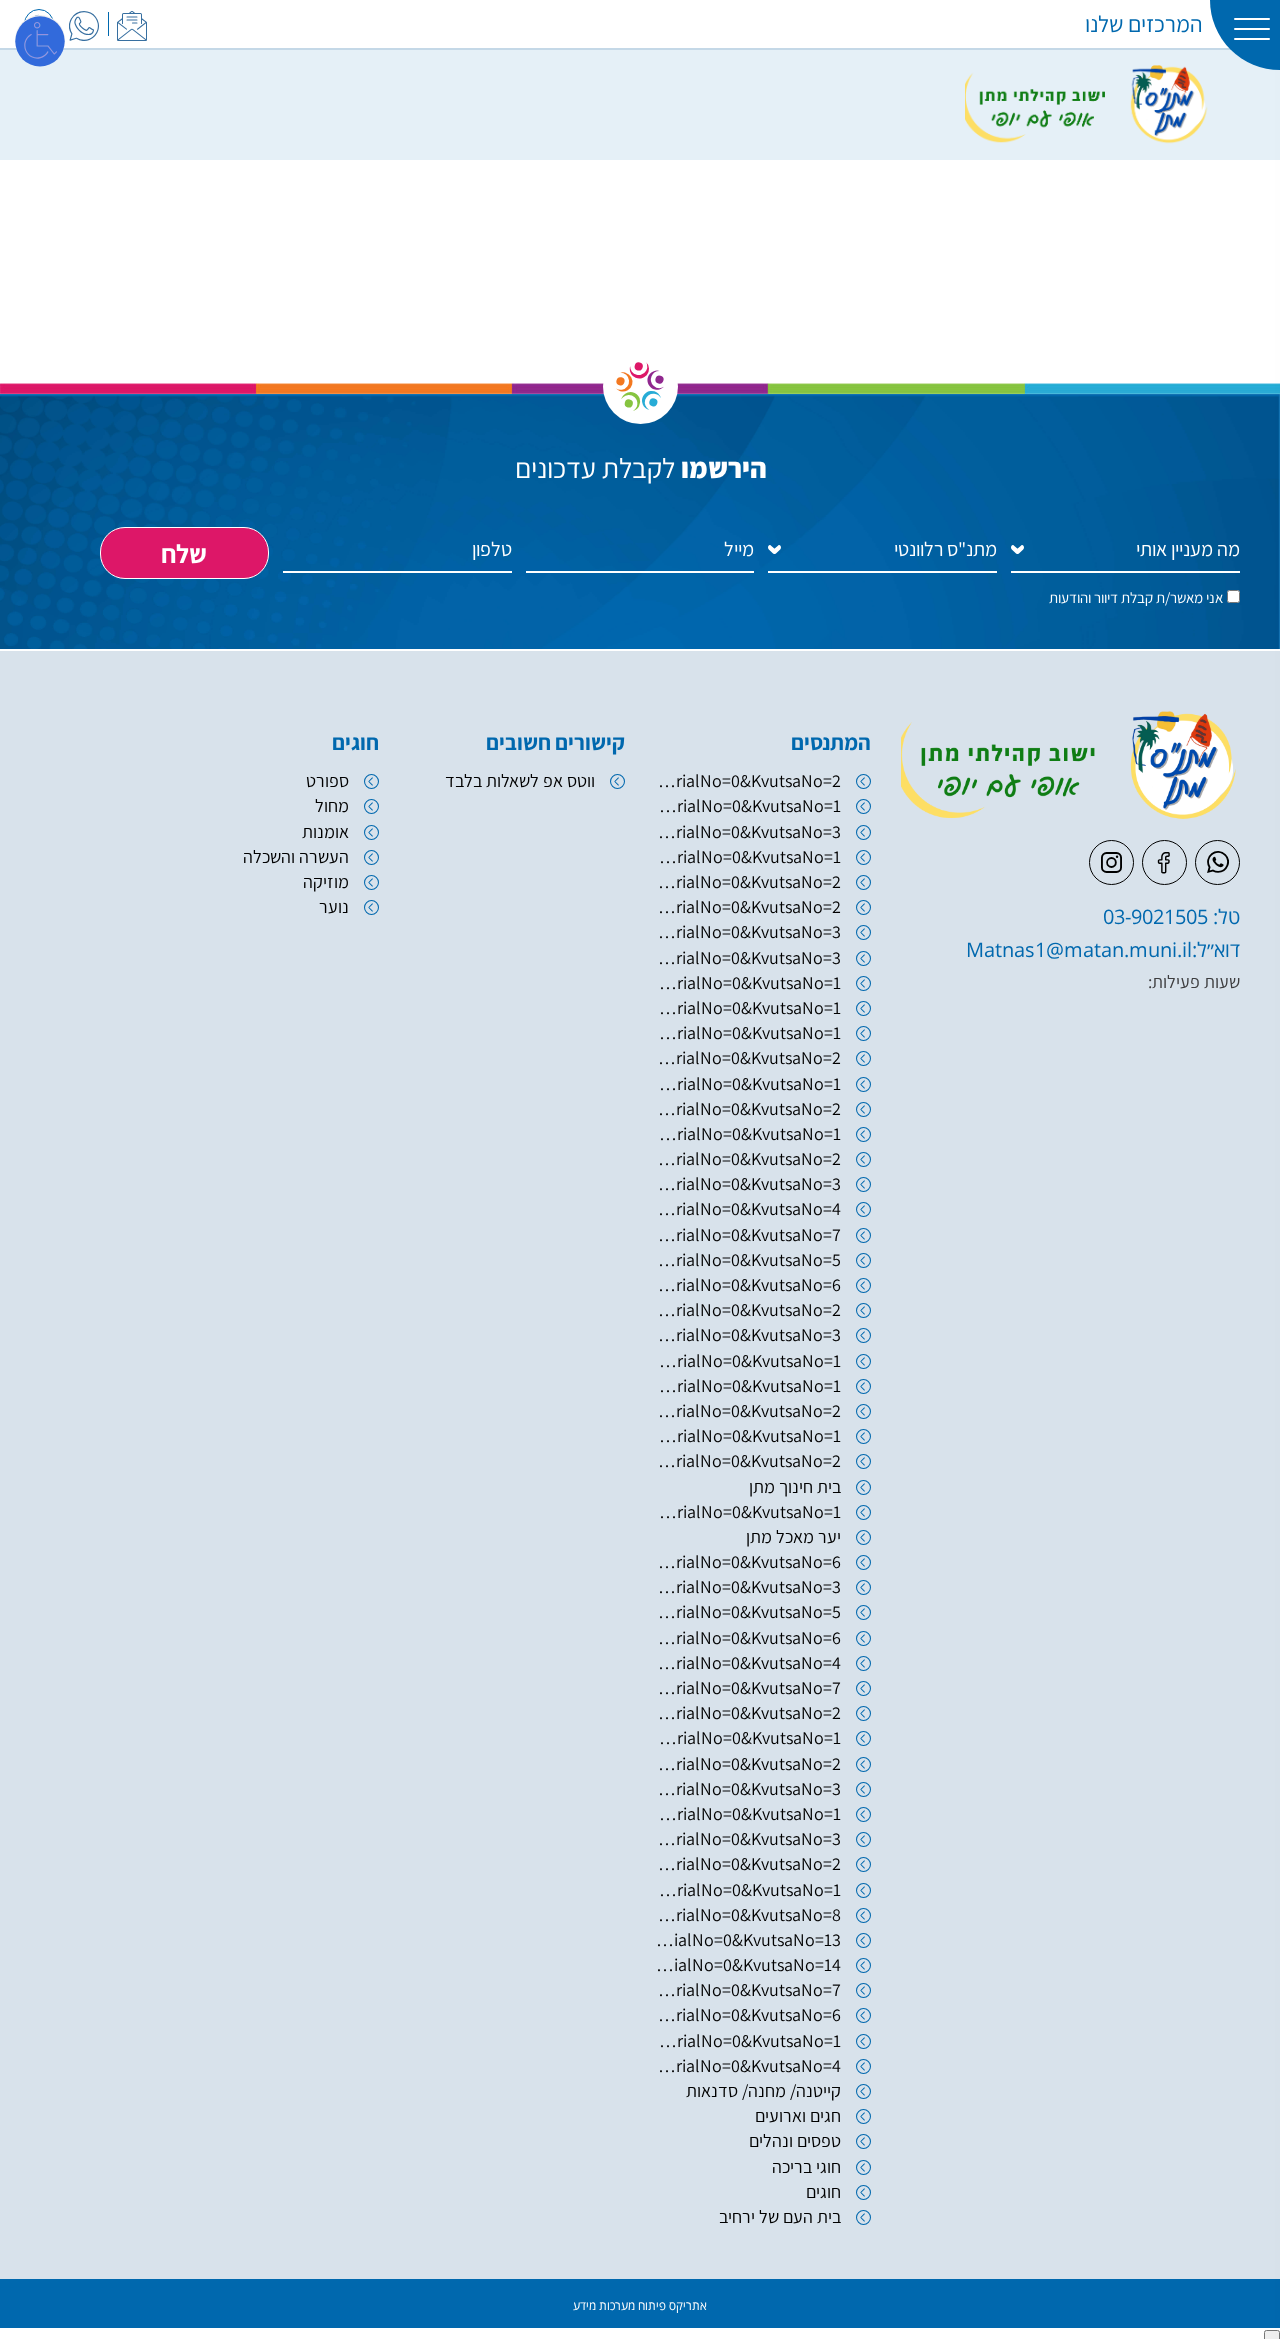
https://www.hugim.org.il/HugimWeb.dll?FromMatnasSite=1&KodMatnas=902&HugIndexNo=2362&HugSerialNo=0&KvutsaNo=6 (748, 1637)
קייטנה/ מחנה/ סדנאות (763, 2090)
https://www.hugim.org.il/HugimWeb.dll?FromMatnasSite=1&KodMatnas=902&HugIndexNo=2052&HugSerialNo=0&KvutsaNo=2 (748, 1410)
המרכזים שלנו (1144, 24)
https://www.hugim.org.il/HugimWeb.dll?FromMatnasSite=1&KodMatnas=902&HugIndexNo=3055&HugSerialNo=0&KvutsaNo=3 (748, 957)
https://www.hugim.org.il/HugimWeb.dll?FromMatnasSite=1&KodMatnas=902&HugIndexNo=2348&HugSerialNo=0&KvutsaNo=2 (748, 1158)
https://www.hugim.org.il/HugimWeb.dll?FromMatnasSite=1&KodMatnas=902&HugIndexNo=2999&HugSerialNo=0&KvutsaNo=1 (748, 1813)
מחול (332, 805)
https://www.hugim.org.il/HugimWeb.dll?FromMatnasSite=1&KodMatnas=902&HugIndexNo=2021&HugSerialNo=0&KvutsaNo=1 (748, 1360)
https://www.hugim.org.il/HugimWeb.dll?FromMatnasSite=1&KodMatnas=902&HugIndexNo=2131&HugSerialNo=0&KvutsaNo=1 (748, 1007)
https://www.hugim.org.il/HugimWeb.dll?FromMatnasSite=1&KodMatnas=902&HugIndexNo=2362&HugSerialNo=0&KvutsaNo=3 (748, 1586)
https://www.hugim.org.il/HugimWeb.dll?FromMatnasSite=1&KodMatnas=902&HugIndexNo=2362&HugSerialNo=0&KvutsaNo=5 (748, 1611)
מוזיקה (326, 881)
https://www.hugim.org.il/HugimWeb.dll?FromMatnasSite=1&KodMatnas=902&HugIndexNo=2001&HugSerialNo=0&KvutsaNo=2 (748, 1108)
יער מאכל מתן (793, 1536)
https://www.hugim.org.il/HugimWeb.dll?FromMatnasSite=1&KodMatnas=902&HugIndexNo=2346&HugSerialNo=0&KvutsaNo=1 (748, 805)
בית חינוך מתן (795, 1486)
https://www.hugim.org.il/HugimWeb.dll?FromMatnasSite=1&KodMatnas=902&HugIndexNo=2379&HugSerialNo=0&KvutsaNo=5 (748, 1259)
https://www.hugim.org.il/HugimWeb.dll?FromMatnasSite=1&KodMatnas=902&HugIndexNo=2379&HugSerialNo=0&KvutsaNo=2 (748, 780)
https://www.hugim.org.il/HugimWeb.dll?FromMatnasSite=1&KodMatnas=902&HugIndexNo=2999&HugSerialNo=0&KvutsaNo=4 (748, 2065)
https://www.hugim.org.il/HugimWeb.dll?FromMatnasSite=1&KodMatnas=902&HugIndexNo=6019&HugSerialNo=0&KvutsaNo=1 (748, 982)
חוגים (823, 2191)
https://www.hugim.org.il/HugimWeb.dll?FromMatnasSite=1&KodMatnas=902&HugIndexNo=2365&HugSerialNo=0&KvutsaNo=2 (748, 1863)
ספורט (327, 780)
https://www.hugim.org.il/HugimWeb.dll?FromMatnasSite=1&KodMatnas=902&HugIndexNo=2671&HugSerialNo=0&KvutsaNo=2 (748, 1460)
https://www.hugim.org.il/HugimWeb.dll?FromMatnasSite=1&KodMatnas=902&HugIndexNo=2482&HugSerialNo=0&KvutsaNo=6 (748, 2014)
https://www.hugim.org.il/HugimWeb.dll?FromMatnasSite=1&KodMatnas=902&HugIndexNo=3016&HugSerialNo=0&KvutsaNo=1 (748, 1133)
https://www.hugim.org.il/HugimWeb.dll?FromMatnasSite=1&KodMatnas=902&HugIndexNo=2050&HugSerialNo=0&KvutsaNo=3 (748, 931)
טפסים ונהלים (795, 2140)
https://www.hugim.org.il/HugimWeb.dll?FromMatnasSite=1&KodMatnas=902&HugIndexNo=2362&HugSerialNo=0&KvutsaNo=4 (748, 1662)
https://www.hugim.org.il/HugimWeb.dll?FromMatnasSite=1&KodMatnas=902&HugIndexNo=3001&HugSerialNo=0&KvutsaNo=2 (748, 1712)
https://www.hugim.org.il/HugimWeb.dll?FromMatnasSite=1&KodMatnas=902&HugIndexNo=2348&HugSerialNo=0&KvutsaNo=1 (748, 1511)
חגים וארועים (798, 2115)
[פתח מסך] (40, 40)
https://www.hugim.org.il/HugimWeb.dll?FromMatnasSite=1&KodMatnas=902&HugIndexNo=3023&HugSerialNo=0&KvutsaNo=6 (748, 1561)
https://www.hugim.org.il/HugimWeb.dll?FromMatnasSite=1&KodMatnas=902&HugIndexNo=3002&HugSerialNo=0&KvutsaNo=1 (748, 1032)
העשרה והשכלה (296, 856)
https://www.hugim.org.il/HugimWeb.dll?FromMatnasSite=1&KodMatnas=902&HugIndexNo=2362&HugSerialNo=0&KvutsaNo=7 (748, 1687)
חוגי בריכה (806, 2166)
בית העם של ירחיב (780, 2216)
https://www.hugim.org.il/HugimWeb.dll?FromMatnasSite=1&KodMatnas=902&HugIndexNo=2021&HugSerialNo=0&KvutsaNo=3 (748, 1334)
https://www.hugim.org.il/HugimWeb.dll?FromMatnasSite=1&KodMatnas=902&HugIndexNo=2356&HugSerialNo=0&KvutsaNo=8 (748, 1914)
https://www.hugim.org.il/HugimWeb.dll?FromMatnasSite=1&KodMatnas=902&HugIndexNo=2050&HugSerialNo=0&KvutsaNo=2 (748, 906)
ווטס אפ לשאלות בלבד (520, 780)
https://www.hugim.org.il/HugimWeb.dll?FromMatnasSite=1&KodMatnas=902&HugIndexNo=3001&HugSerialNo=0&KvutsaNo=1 (748, 1737)
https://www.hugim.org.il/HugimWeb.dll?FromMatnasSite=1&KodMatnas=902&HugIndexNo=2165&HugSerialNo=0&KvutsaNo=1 (748, 2040)
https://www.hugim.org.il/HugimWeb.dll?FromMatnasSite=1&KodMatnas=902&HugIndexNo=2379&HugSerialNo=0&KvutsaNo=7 (748, 1234)
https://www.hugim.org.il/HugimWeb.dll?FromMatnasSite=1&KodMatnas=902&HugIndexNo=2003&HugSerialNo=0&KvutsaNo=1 (748, 856)
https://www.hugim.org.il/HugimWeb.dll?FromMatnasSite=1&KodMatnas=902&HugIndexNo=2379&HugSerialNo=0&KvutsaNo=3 (748, 1183)
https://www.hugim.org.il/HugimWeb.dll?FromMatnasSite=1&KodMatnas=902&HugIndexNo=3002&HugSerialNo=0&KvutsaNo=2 (748, 1057)
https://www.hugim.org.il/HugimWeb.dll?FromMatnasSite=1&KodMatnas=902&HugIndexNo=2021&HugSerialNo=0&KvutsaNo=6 (748, 1284)
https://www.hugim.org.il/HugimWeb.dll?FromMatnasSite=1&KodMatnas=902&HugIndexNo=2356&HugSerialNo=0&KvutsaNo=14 (748, 1964)
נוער (334, 906)
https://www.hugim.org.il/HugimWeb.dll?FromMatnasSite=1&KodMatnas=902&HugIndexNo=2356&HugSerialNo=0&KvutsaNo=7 (748, 1989)
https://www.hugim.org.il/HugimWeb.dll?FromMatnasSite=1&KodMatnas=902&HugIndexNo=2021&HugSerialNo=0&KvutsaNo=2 (748, 1309)
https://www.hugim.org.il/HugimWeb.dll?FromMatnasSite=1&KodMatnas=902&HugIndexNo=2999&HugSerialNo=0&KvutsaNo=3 (748, 1788)
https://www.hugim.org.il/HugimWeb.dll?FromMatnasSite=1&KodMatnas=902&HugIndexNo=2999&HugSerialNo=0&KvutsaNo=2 (748, 1763)
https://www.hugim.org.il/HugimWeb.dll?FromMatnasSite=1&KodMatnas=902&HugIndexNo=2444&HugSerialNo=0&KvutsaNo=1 (748, 1889)
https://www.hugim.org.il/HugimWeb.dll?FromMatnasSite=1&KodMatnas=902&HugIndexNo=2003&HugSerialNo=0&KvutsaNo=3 (748, 831)
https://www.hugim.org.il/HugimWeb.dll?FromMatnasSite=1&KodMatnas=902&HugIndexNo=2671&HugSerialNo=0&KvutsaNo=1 (748, 1435)
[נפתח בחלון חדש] (84, 23)
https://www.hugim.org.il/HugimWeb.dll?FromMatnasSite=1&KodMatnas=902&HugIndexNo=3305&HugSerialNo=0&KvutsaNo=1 (748, 1083)
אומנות (325, 831)
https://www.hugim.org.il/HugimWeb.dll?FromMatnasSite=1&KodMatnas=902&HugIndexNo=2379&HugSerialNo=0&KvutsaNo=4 (748, 1208)
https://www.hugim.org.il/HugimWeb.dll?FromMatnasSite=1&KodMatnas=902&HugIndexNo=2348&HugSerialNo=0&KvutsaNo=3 (748, 1838)
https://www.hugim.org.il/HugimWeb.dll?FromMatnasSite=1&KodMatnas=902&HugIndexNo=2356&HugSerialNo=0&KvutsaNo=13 (748, 1939)
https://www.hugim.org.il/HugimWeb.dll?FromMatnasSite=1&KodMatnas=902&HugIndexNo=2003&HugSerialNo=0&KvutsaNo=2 (748, 881)
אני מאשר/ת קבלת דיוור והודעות (1136, 597)
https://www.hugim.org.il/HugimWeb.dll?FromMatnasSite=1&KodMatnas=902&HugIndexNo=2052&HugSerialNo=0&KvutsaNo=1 (748, 1385)
